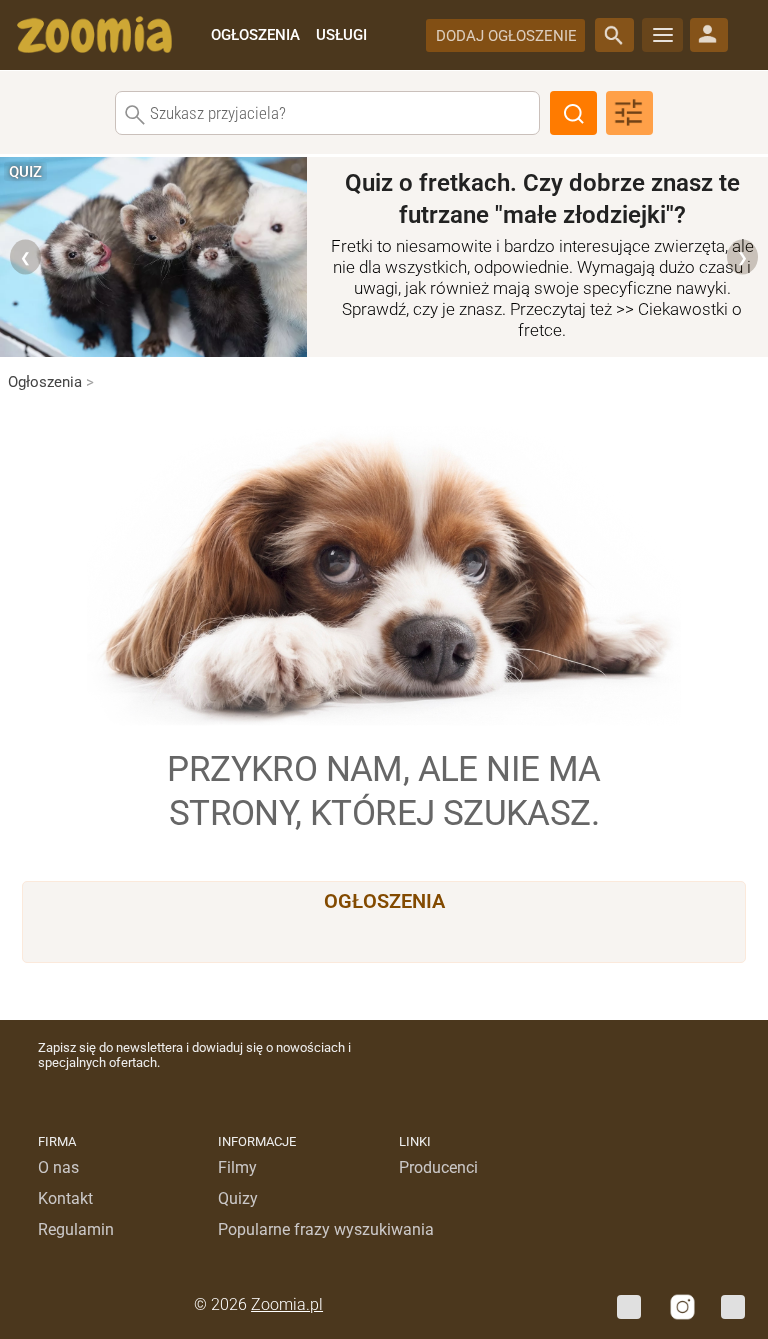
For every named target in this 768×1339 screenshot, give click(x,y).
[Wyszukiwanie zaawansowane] (629, 113)
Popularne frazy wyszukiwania (326, 1229)
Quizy (238, 1198)
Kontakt (65, 1198)
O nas (58, 1167)
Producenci (438, 1167)
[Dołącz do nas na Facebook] (629, 1307)
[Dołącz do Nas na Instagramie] (681, 1307)
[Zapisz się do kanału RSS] (733, 1307)
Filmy (237, 1167)
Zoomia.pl (287, 1304)
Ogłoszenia (51, 382)
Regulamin (76, 1229)
